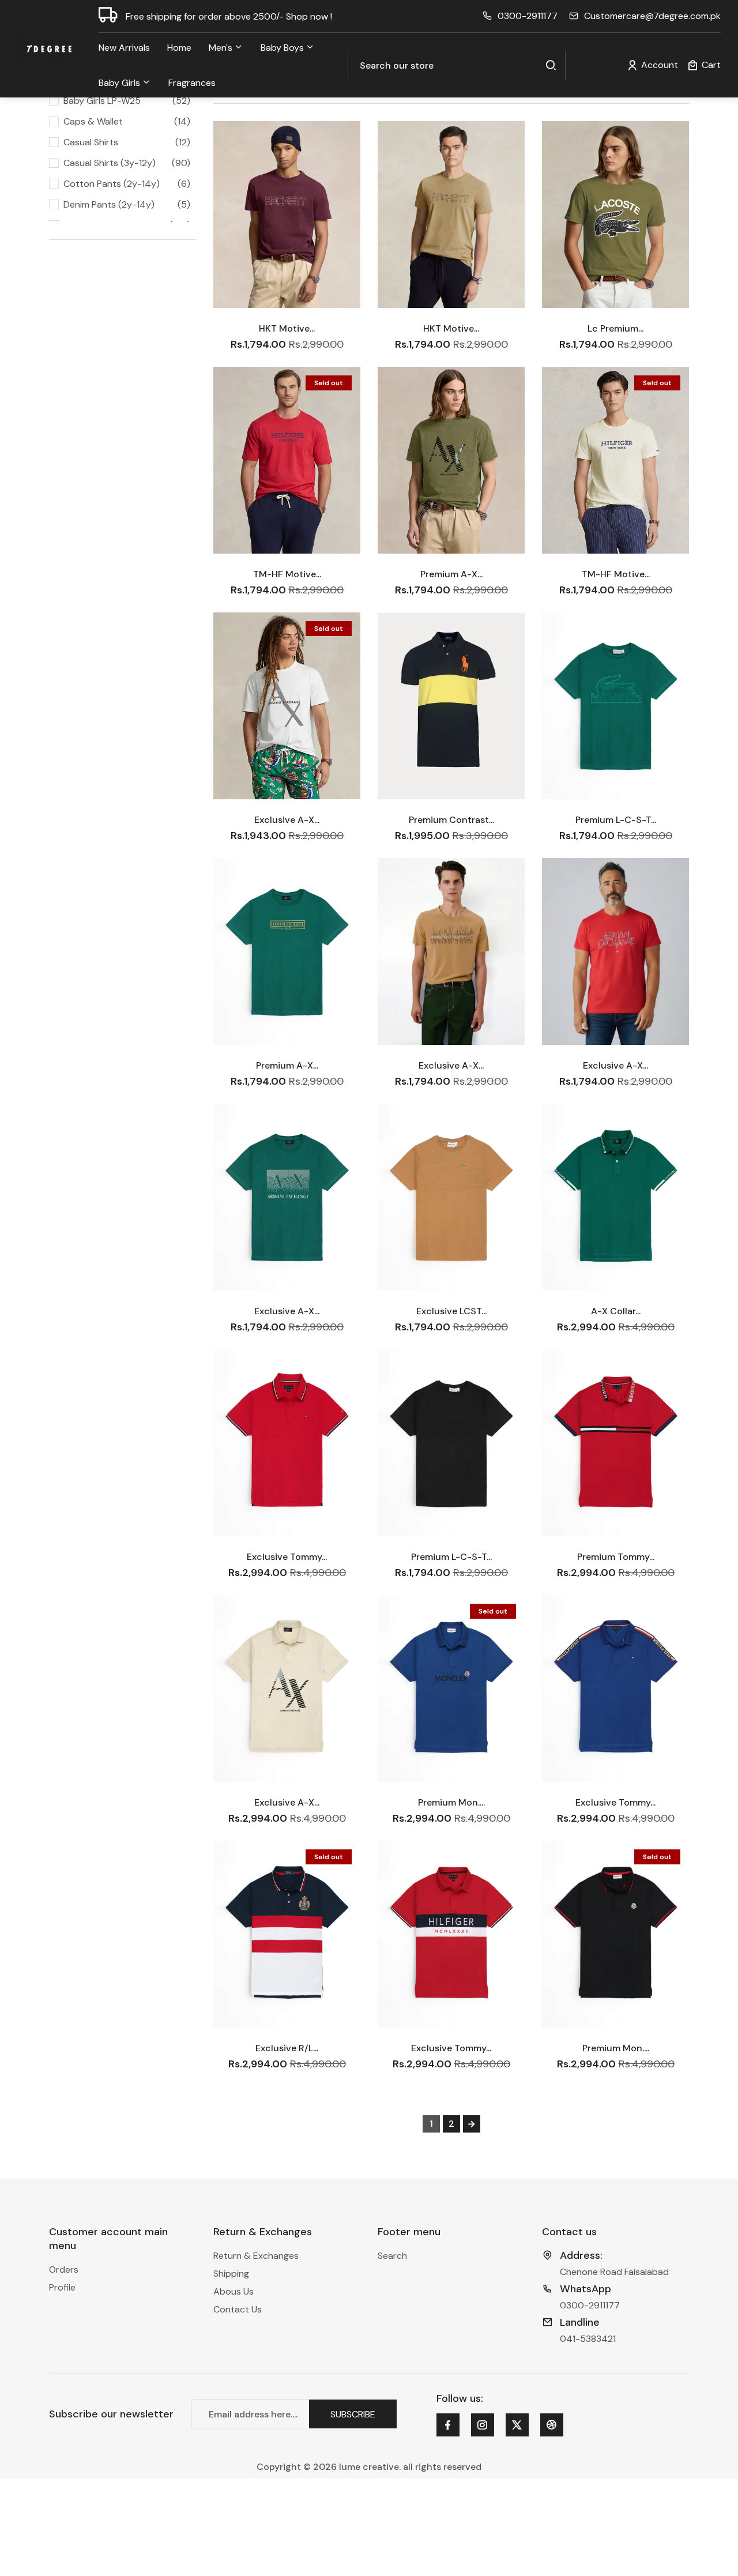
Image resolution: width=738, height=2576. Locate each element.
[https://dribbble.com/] (551, 2425)
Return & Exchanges (256, 2256)
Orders (64, 2269)
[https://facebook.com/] (447, 2425)
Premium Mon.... (451, 1802)
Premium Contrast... (451, 820)
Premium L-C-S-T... (616, 820)
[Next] (472, 2124)
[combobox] (457, 65)
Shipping (231, 2274)
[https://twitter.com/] (517, 2425)
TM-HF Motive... (287, 574)
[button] (704, 65)
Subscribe (353, 2414)
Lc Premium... (615, 328)
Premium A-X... (451, 574)
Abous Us (234, 2291)
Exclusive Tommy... (287, 1557)
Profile (62, 2287)
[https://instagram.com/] (482, 2425)
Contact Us (238, 2309)
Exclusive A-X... (287, 820)
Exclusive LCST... (451, 1311)
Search (392, 2256)
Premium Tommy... (616, 1557)
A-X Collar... (616, 1311)
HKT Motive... (287, 328)
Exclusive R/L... (287, 2048)
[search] (551, 65)
